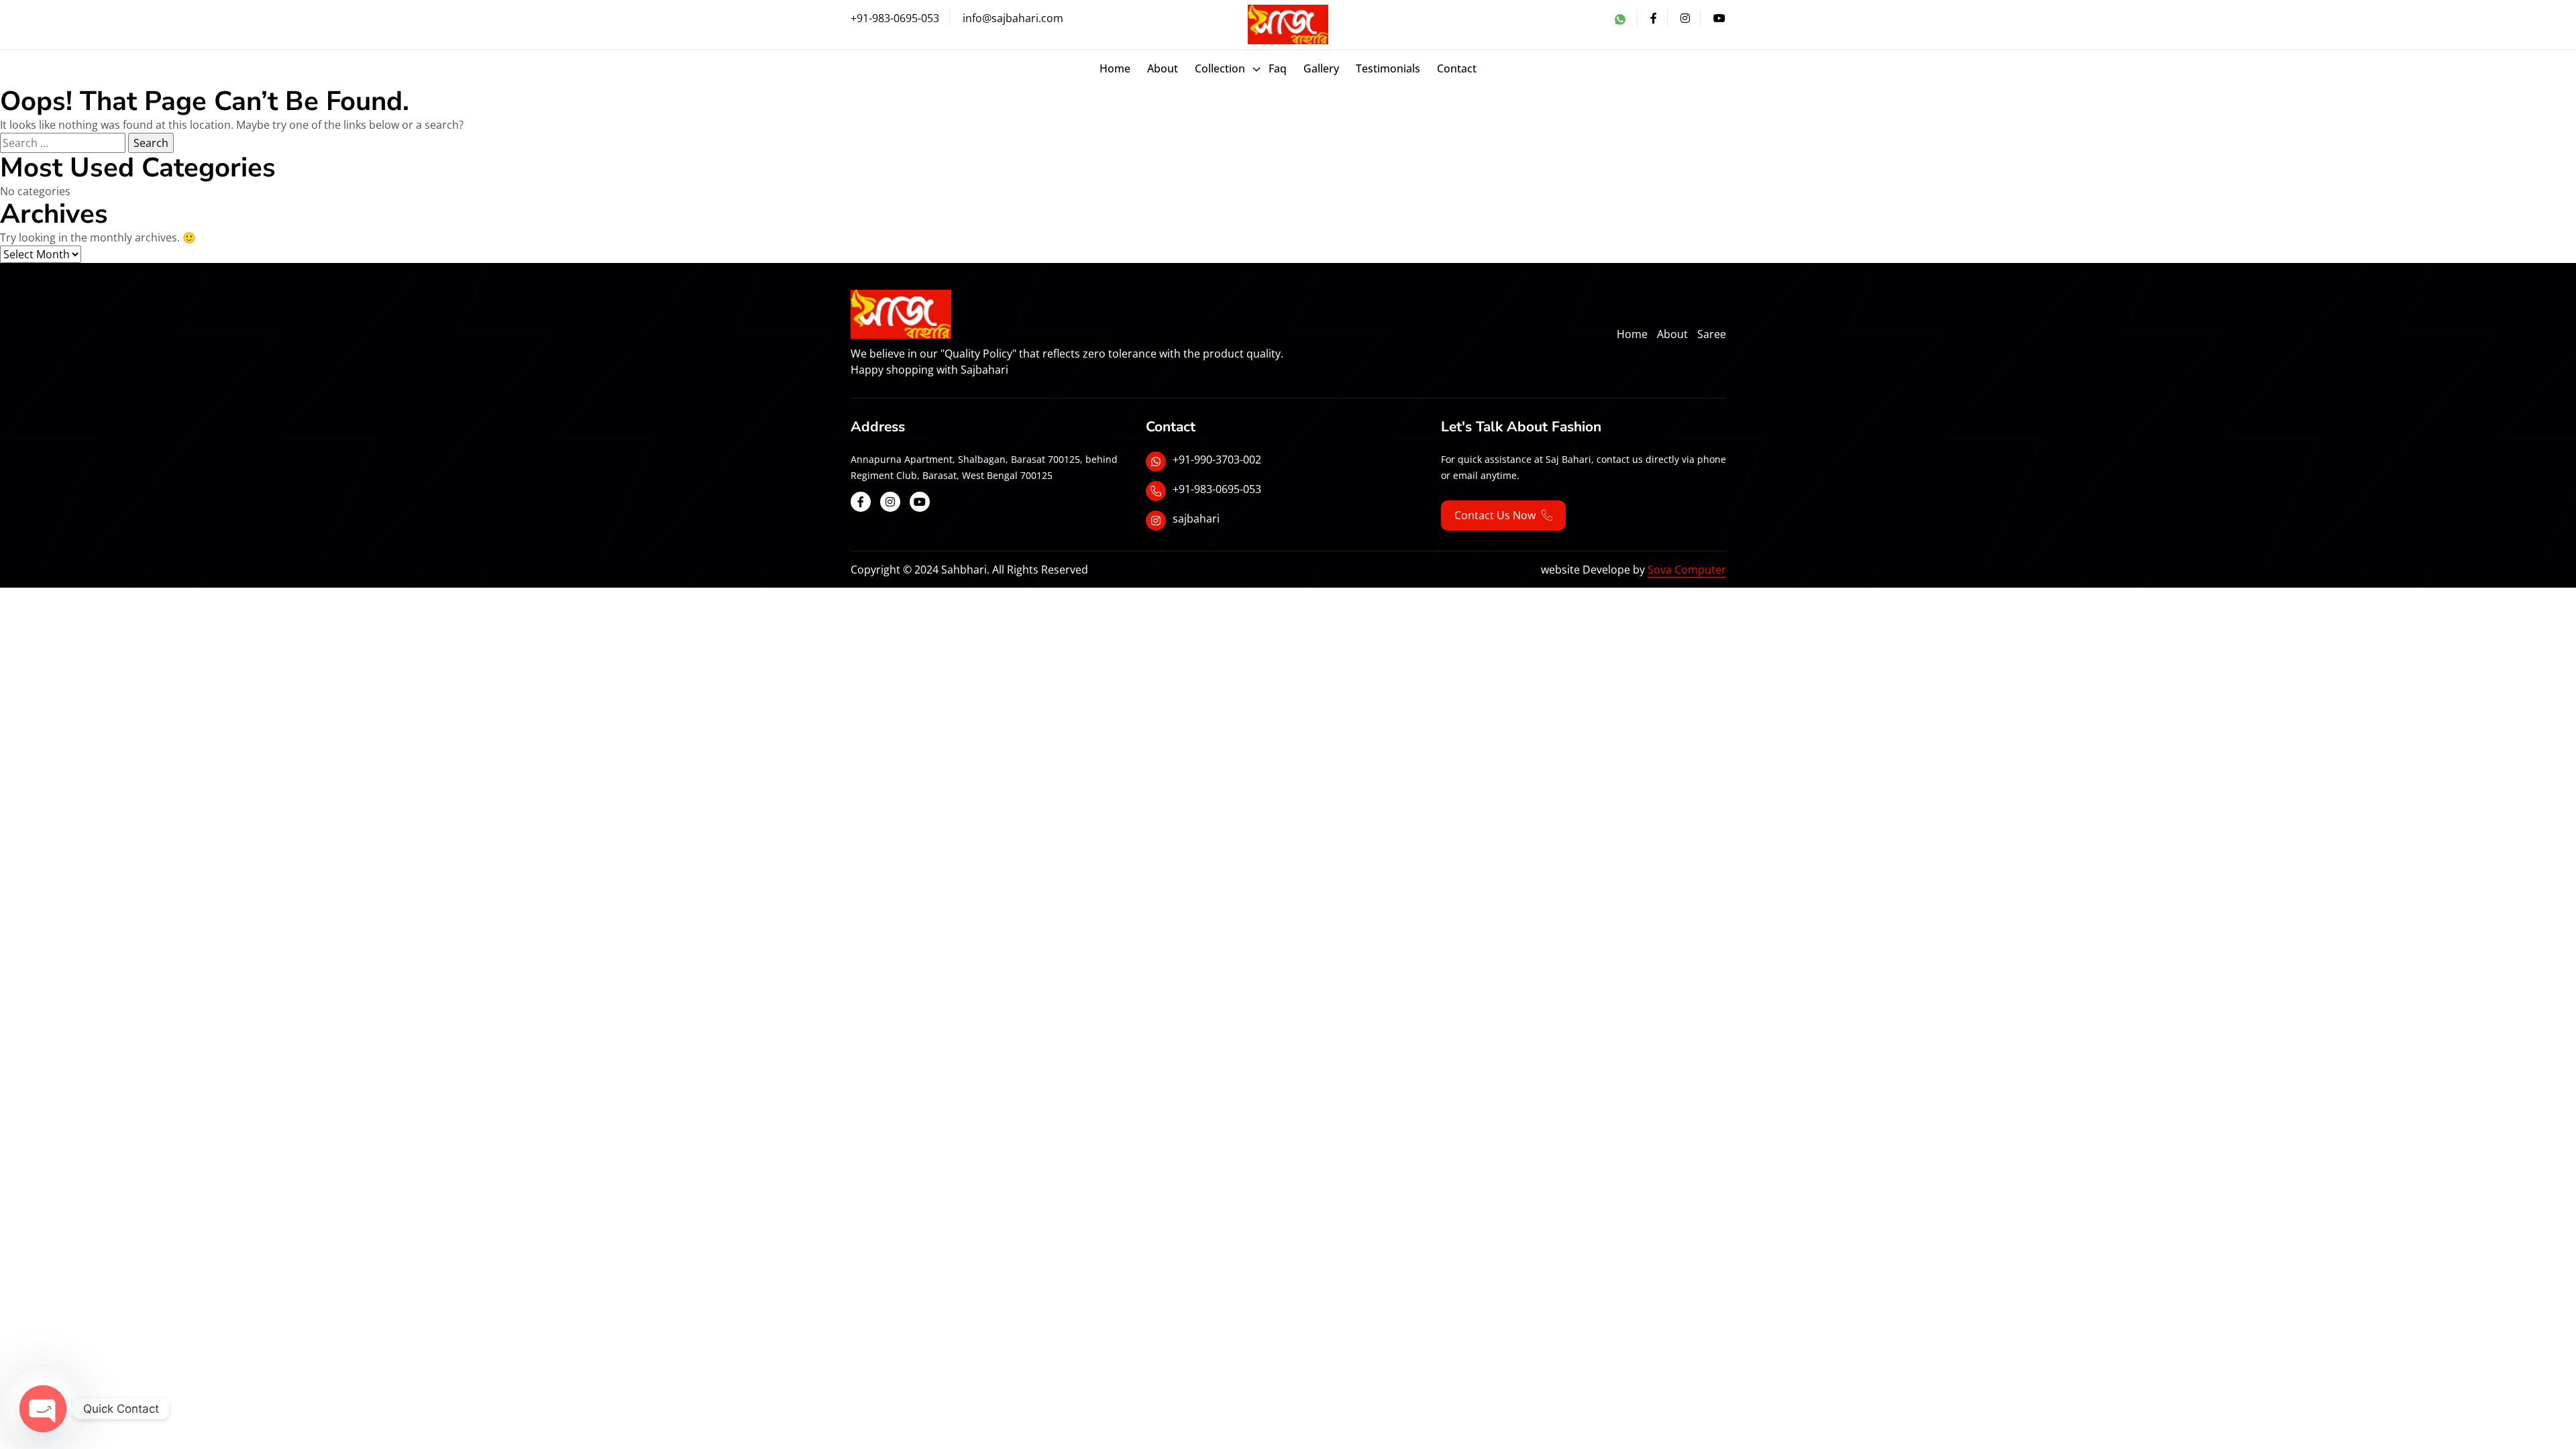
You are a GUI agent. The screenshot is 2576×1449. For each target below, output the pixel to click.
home (1632, 334)
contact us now (1496, 515)
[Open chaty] (43, 1409)
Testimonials (1388, 68)
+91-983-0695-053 (895, 18)
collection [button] (1220, 68)
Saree (1712, 334)
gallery (1321, 68)
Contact (1457, 68)
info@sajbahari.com (1013, 18)
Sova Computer (1687, 570)
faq (1278, 68)
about (1163, 68)
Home (1115, 68)
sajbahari (1196, 519)
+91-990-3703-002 (1217, 460)
